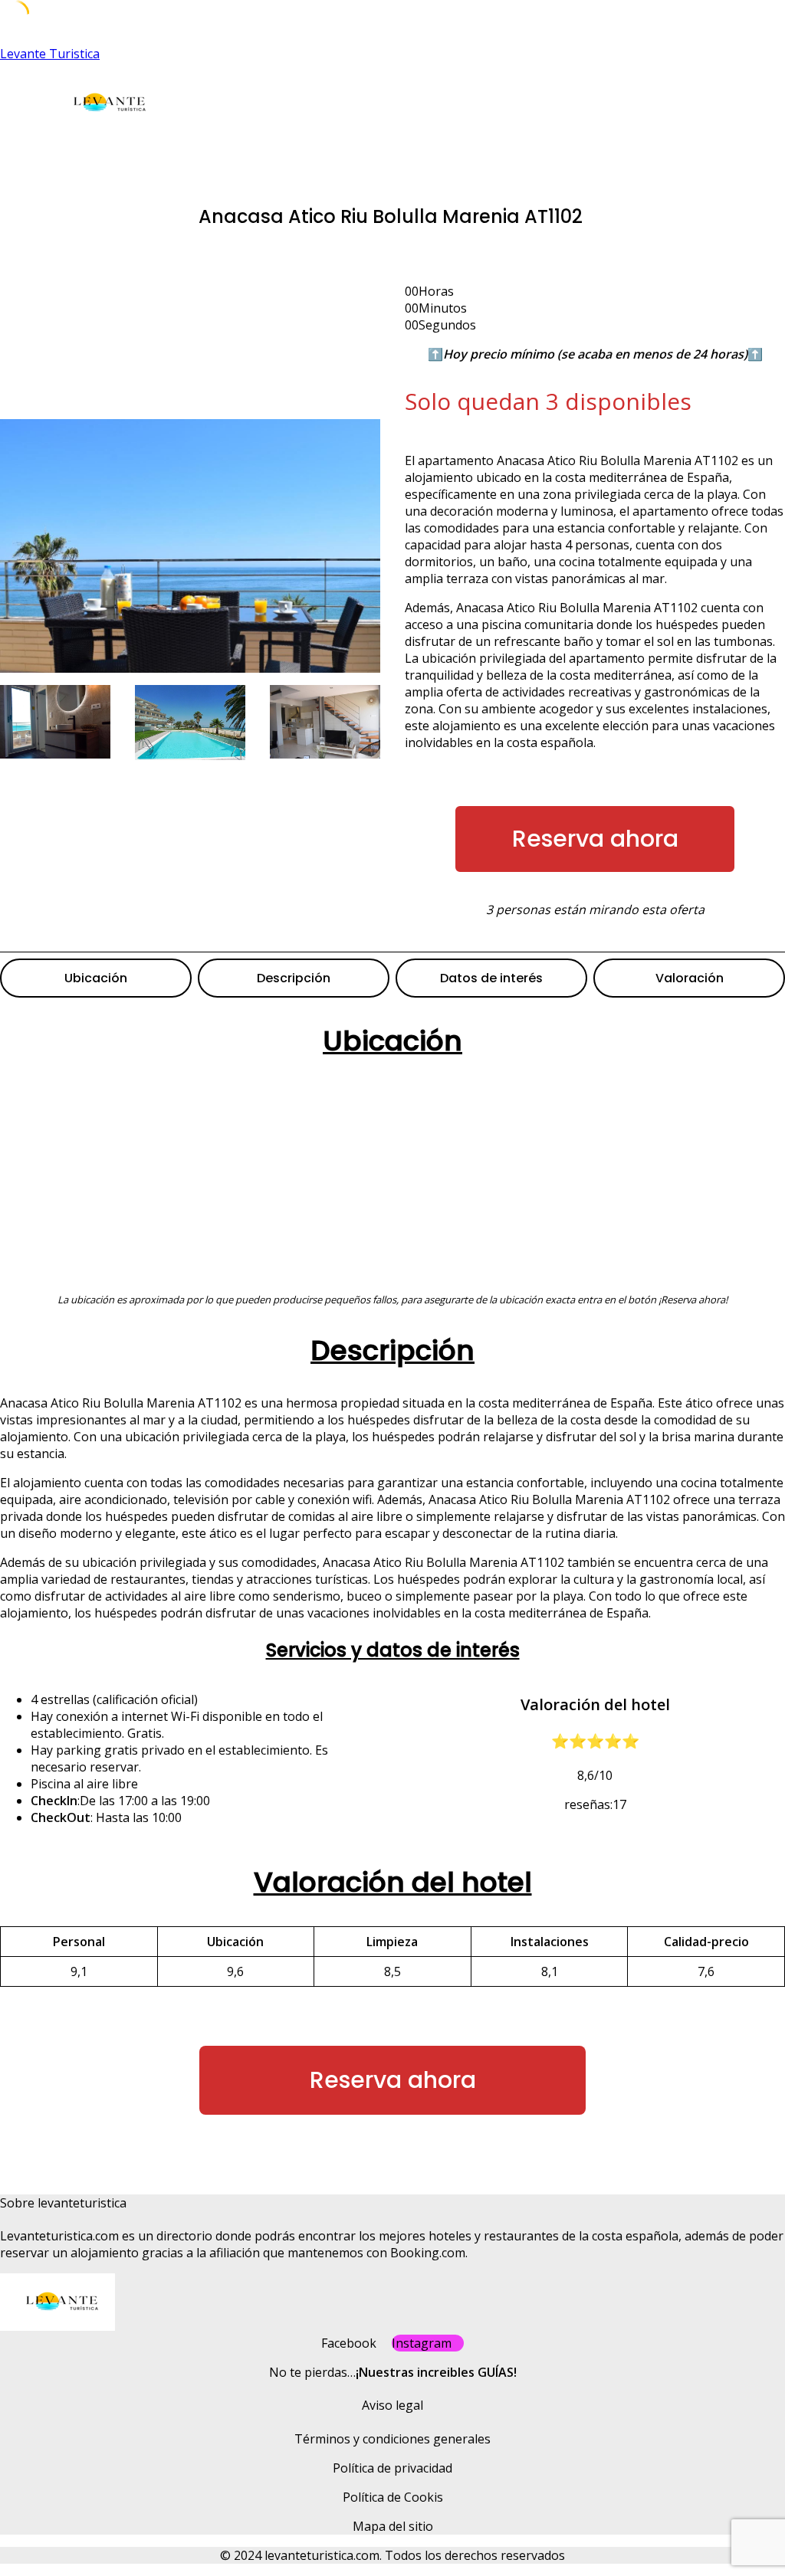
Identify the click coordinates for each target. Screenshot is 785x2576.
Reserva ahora (595, 839)
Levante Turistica (50, 54)
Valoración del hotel (393, 1882)
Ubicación (96, 978)
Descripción (294, 978)
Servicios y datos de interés (393, 1650)
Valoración (690, 978)
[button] (287, 151)
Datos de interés (491, 978)
